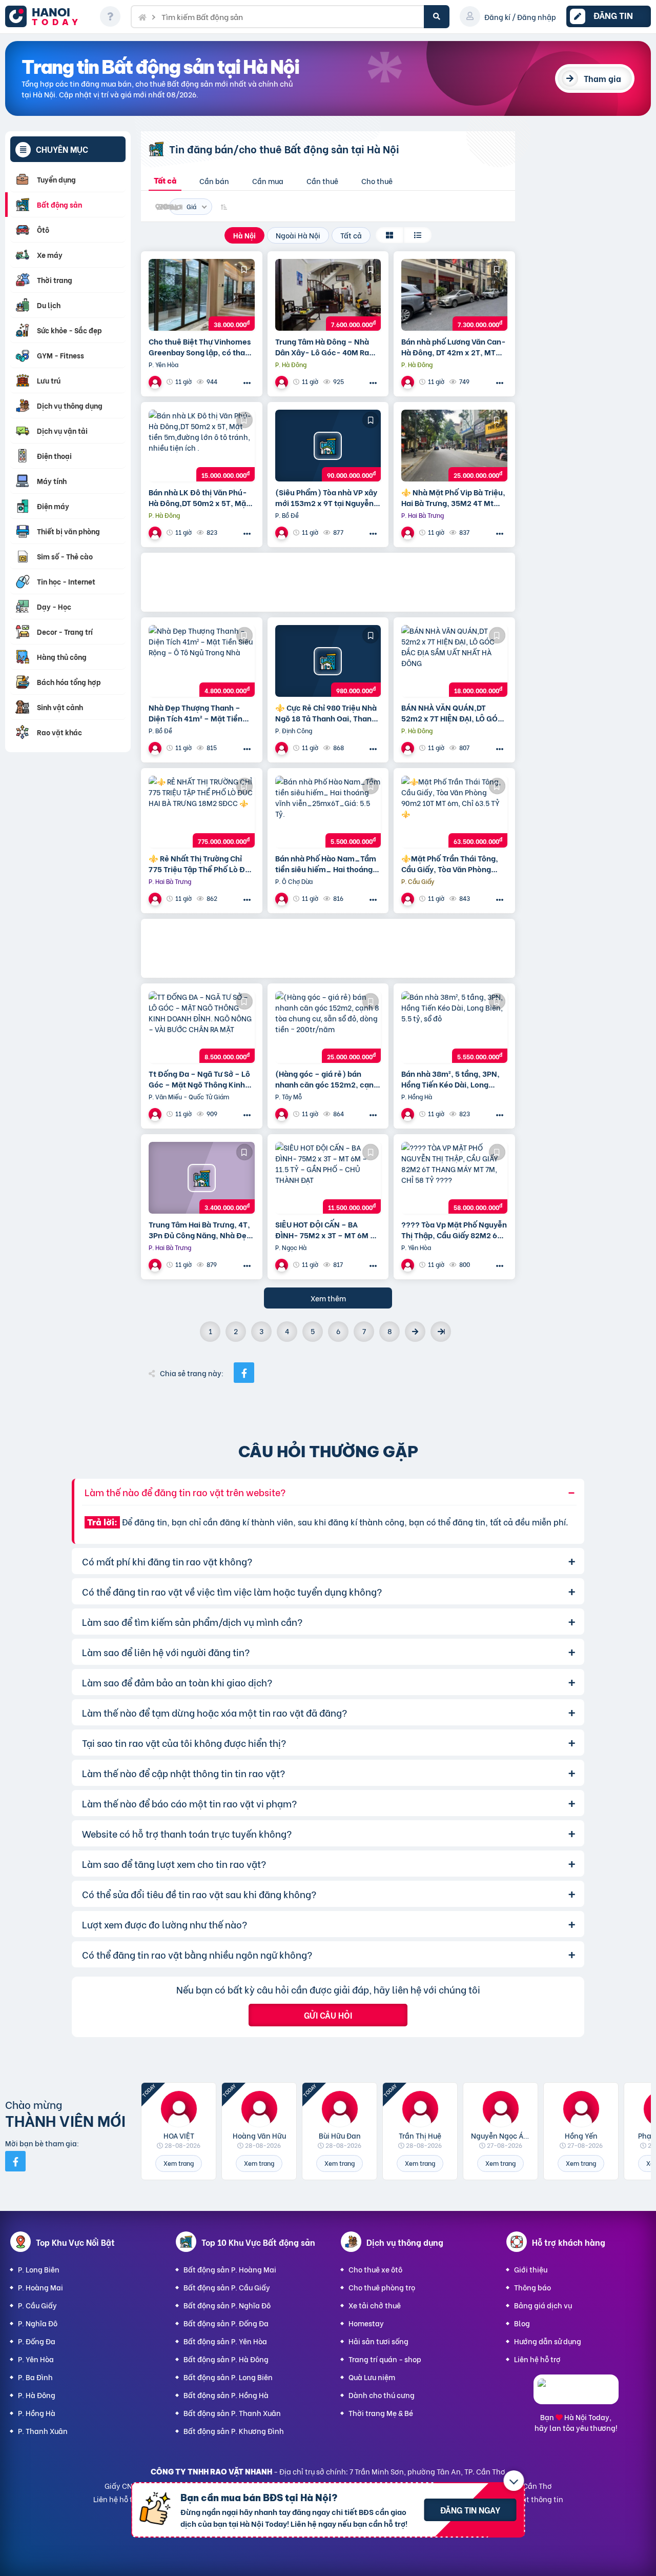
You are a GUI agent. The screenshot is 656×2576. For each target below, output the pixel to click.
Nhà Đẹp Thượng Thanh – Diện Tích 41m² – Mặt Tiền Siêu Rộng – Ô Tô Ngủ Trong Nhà (198, 713)
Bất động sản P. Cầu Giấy (227, 2287)
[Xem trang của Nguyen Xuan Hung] (156, 1114)
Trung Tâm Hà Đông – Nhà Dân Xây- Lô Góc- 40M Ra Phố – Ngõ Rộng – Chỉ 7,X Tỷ (325, 347)
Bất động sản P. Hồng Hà (226, 2395)
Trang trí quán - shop (385, 2359)
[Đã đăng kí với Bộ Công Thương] (576, 2395)
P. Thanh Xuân (43, 2431)
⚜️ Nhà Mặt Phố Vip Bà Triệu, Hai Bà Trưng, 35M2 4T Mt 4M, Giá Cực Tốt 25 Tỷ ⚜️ (453, 497)
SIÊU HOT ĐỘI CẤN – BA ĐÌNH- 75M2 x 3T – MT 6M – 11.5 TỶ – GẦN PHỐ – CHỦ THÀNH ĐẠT (325, 1230)
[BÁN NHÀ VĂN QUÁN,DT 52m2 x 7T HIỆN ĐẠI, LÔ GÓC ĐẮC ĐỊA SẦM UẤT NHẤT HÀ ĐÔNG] (454, 661)
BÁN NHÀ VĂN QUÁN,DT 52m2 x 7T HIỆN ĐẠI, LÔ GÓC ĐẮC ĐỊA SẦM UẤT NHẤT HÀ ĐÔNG (452, 713)
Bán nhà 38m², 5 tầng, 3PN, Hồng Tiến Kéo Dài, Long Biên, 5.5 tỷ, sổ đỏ (450, 1079)
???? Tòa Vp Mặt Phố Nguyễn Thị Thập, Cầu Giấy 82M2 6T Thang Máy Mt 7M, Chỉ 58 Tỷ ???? (454, 1230)
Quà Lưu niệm (372, 2377)
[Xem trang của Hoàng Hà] (283, 532)
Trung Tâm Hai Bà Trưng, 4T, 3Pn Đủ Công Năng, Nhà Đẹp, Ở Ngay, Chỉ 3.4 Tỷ (201, 1230)
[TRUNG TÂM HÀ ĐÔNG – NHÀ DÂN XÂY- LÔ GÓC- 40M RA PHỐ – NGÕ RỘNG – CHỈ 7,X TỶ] (328, 295)
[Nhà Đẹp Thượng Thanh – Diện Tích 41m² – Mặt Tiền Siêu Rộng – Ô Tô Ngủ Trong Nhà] (202, 661)
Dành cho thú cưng (382, 2395)
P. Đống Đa (37, 2341)
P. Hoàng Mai (40, 2287)
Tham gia (602, 78)
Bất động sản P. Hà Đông (226, 2359)
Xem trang (179, 2163)
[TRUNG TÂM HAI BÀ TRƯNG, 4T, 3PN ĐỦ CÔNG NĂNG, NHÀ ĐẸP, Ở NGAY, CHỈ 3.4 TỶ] (202, 1178)
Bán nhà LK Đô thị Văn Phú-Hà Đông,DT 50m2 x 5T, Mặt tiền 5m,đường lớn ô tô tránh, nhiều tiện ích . (199, 497)
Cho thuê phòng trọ (382, 2287)
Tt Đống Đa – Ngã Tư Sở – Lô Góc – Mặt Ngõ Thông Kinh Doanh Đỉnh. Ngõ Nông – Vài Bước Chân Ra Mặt (199, 1079)
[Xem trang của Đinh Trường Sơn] (409, 382)
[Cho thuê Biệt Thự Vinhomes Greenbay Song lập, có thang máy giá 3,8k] (202, 295)
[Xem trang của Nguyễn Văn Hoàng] (283, 1114)
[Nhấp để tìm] (437, 17)
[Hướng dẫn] (110, 16)
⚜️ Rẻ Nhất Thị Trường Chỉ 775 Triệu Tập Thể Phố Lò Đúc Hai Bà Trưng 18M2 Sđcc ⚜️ (201, 863)
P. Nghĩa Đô (38, 2323)
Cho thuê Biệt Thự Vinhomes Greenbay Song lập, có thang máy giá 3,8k (201, 347)
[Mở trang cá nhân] (179, 2109)
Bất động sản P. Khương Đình (234, 2431)
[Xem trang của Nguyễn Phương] (283, 748)
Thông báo (532, 2287)
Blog (522, 2323)
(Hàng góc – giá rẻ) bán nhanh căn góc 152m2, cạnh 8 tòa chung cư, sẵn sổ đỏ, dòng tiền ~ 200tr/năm (327, 1079)
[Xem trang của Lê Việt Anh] (283, 899)
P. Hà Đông (37, 2395)
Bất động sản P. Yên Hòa (225, 2341)
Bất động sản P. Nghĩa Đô (227, 2305)
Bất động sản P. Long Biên (228, 2377)
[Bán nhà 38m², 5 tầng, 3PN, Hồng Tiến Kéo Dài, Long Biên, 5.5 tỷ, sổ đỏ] (454, 1027)
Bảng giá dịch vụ (543, 2305)
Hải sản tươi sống (378, 2341)
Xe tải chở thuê (375, 2305)
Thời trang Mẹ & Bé (381, 2413)
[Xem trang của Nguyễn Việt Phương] (409, 532)
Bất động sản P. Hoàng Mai (230, 2269)
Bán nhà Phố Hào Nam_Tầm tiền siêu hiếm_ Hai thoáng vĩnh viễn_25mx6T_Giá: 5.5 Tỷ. (326, 863)
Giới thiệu (531, 2269)
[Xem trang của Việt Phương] (409, 1265)
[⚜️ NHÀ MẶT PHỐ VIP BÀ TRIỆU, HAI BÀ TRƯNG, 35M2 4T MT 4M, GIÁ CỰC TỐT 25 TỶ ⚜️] (454, 446)
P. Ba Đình (35, 2377)
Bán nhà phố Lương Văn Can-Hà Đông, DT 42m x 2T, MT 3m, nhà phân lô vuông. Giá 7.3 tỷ (454, 347)
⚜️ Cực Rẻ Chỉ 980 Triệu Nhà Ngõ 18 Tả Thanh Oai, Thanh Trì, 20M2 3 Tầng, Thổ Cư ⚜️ (326, 713)
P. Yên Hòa (36, 2359)
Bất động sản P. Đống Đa (226, 2323)
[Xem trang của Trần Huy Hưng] (156, 1265)
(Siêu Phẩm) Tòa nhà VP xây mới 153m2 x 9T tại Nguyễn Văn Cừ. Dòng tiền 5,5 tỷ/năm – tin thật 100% (326, 497)
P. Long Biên (39, 2269)
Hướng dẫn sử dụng (548, 2341)
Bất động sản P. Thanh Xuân (232, 2413)
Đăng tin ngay (470, 2510)
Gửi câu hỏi (328, 2015)
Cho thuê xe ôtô (375, 2269)
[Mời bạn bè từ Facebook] (15, 2161)
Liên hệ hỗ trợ (537, 2359)
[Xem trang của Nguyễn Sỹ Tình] (156, 748)
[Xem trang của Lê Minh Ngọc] (283, 1265)
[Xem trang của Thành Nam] (156, 382)
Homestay (366, 2323)
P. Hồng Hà (37, 2413)
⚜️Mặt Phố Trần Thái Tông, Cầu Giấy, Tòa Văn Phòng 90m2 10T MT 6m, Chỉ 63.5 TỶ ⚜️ (450, 863)
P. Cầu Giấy (37, 2305)
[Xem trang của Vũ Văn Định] (283, 382)
